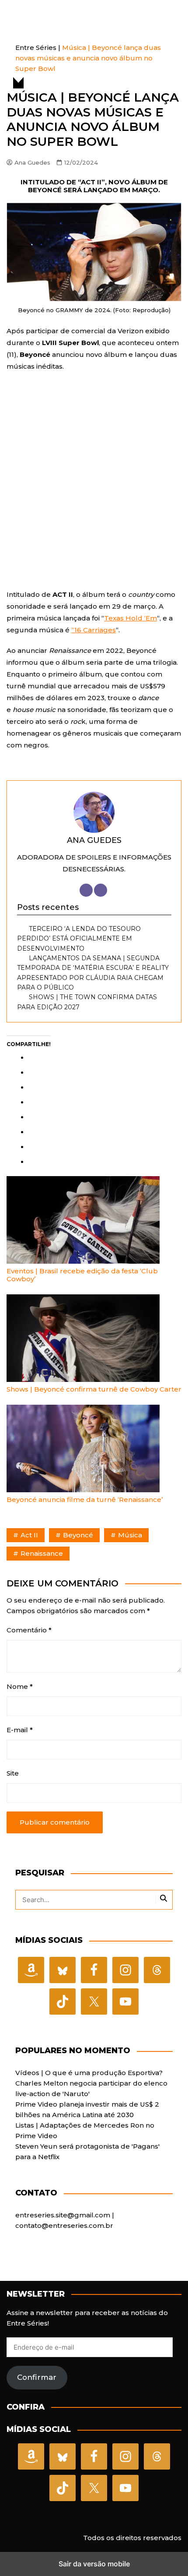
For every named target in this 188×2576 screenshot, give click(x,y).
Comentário (29, 1630)
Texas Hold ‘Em (131, 618)
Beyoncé (78, 1535)
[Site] (86, 890)
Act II (29, 1535)
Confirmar (37, 2377)
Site (13, 1773)
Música (130, 1535)
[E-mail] (101, 890)
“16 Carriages (94, 630)
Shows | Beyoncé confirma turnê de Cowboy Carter (94, 1389)
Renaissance (42, 1553)
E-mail (20, 1730)
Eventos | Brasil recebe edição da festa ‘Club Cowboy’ (82, 1275)
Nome (20, 1686)
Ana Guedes (32, 162)
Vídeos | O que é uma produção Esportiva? (89, 2073)
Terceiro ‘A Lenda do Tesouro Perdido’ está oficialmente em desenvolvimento (79, 939)
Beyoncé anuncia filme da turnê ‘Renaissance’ (85, 1499)
